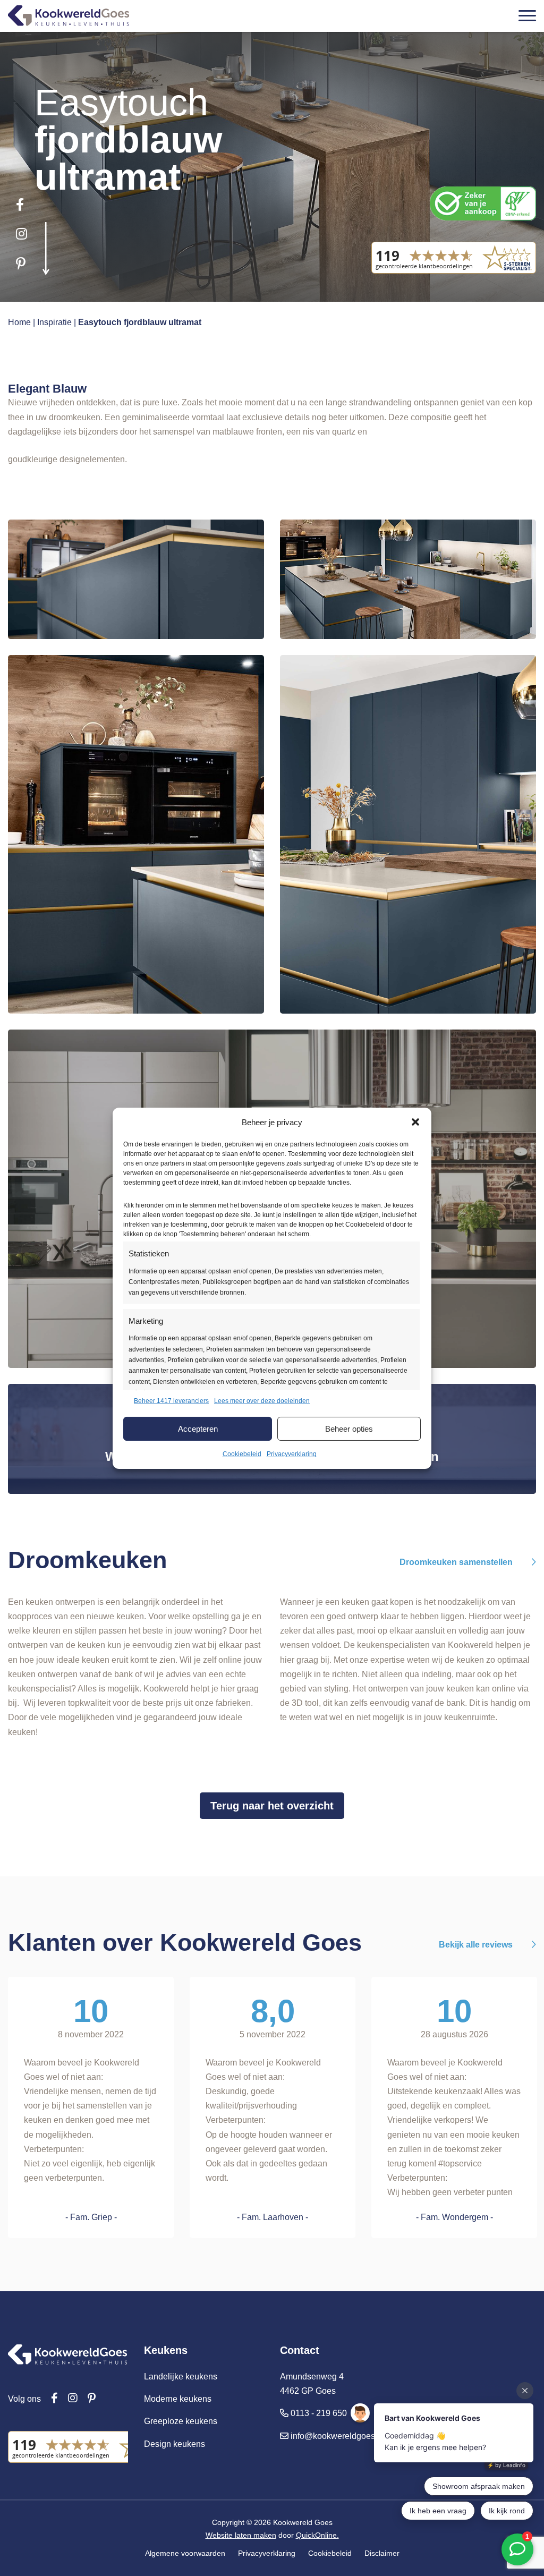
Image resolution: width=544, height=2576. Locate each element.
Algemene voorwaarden (185, 2553)
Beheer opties (349, 1429)
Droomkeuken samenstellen (457, 1562)
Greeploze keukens (181, 2421)
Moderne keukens (178, 2399)
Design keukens (175, 2444)
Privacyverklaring (292, 1454)
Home (19, 322)
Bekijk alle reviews (477, 1945)
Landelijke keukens (181, 2377)
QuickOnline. (317, 2535)
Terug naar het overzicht (272, 1806)
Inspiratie (54, 322)
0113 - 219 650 (319, 2413)
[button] (415, 1122)
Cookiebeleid (242, 1454)
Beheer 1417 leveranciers (171, 1401)
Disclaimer (382, 2553)
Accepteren (198, 1429)
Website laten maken (241, 2535)
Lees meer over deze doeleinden (262, 1401)
